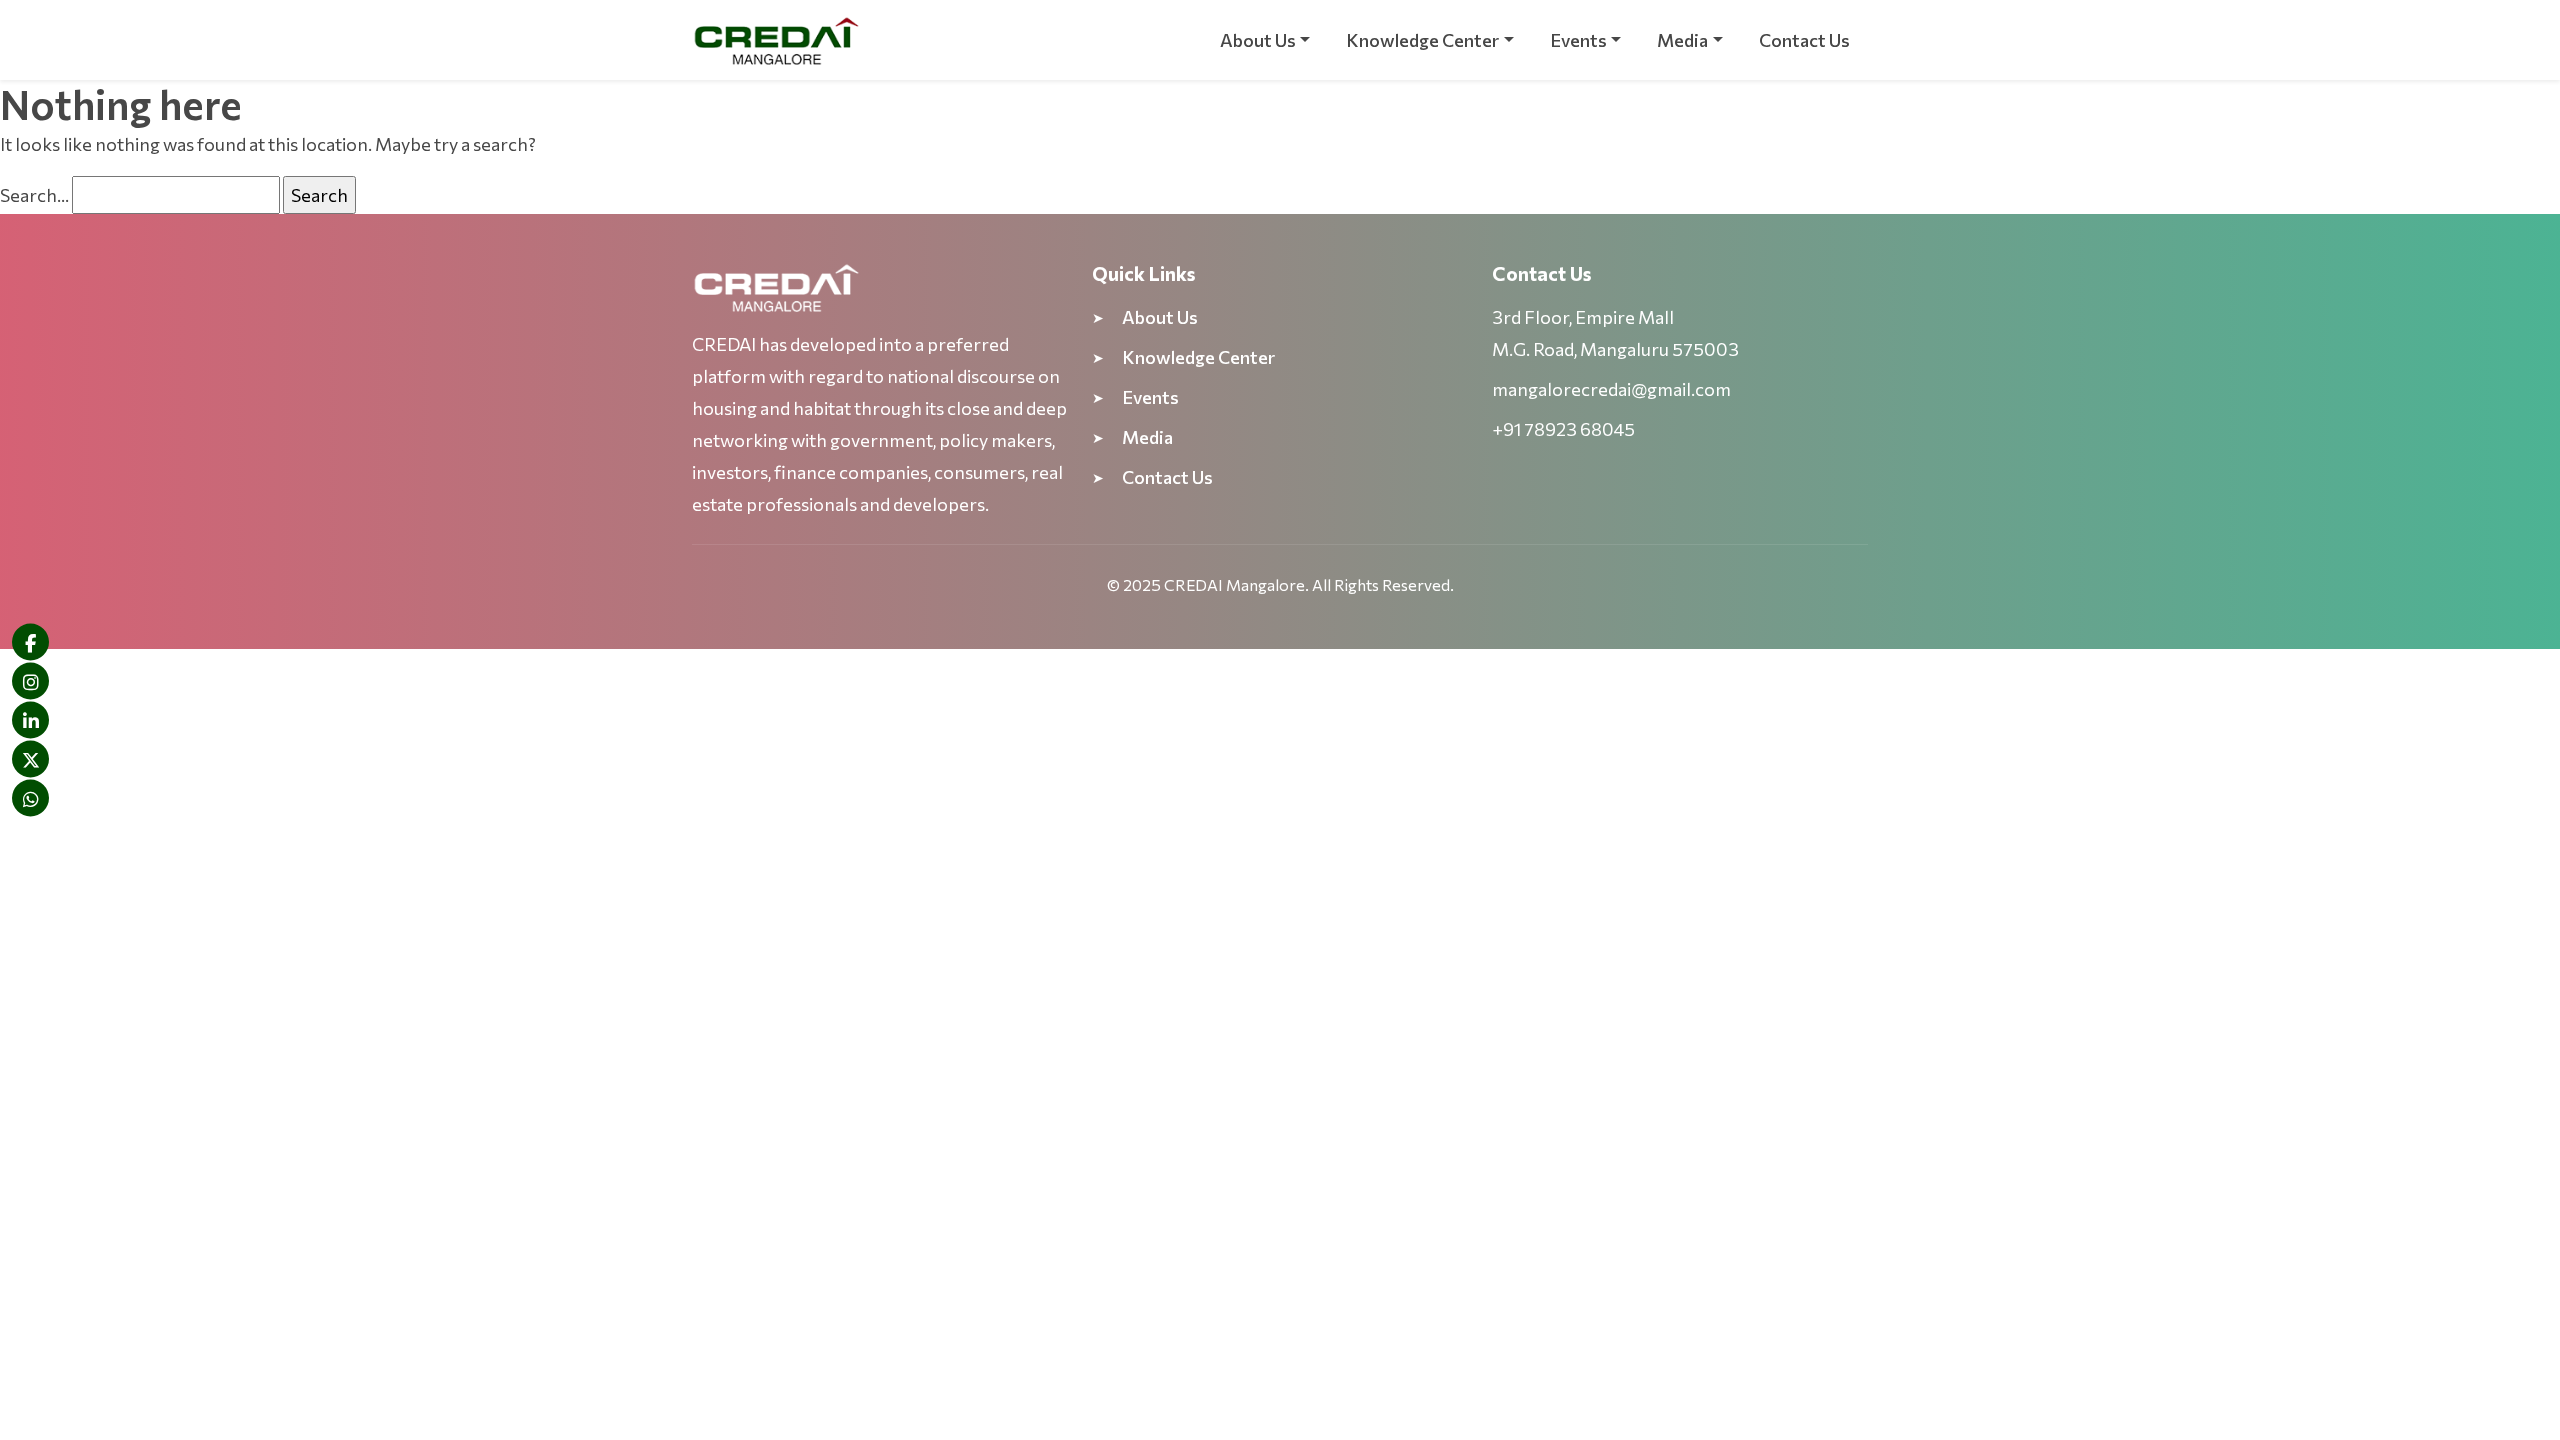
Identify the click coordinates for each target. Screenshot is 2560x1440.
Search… (34, 195)
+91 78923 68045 (1563, 429)
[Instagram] (30, 681)
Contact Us (1804, 40)
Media (1682, 40)
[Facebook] (30, 642)
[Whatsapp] (30, 798)
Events (1578, 40)
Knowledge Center (1422, 40)
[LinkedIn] (30, 720)
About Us (1258, 40)
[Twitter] (30, 759)
